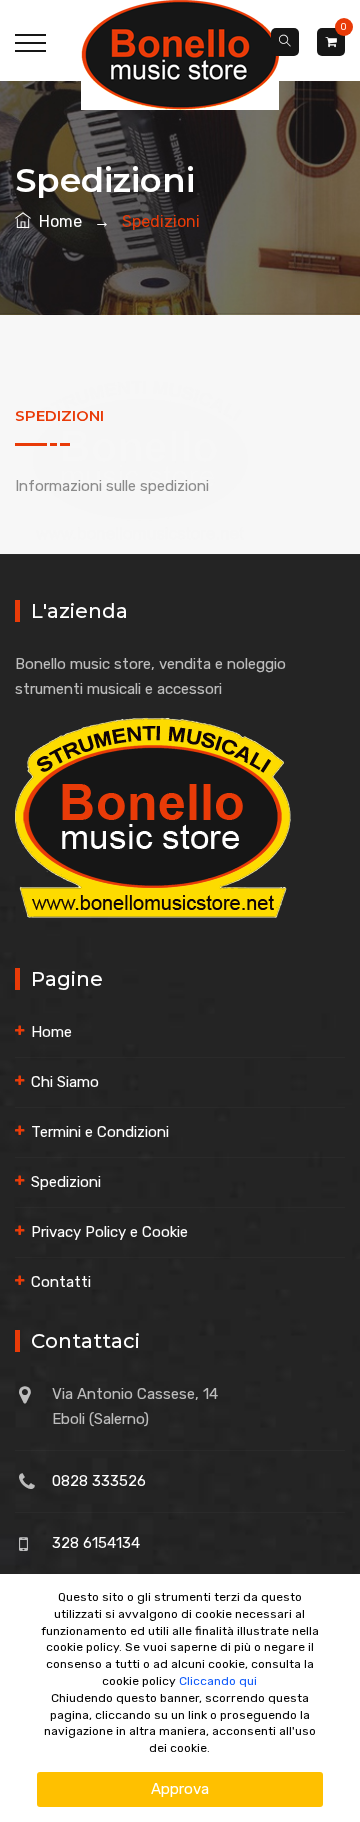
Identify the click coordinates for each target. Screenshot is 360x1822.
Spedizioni (66, 1182)
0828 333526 (99, 1481)
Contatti (61, 1282)
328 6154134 (96, 1543)
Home (56, 221)
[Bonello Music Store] (180, 54)
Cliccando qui (218, 1681)
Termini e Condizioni (100, 1132)
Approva (180, 1789)
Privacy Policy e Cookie (109, 1232)
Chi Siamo (65, 1082)
